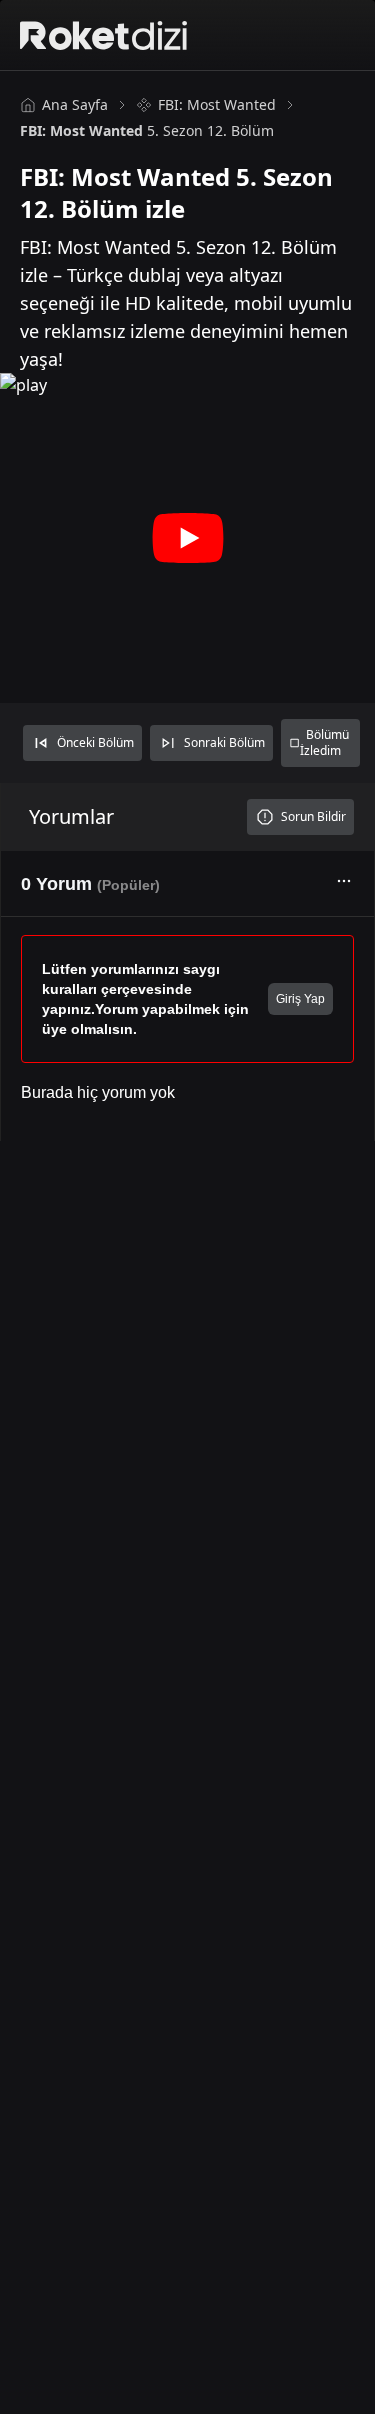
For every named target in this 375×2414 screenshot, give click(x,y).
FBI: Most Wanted (217, 104)
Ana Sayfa (75, 104)
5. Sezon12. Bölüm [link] (147, 130)
